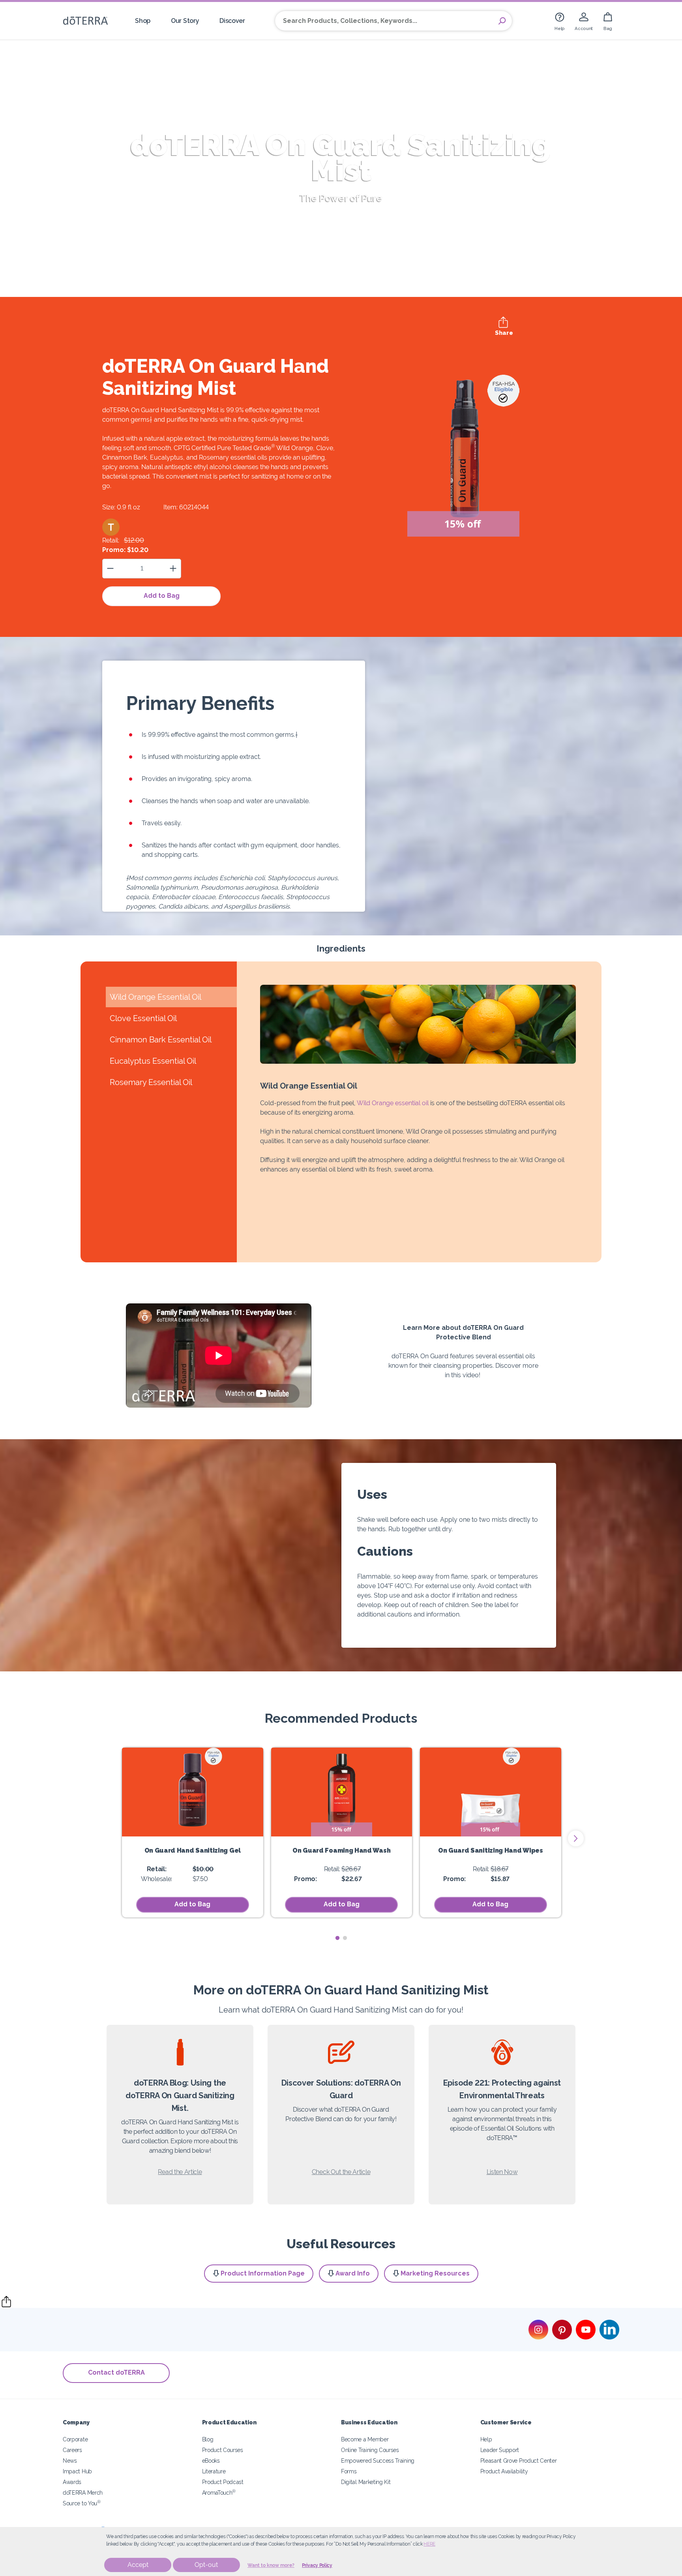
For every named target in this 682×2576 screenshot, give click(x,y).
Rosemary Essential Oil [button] (151, 1082)
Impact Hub (77, 2471)
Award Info (353, 2273)
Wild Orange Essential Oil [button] (156, 997)
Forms (349, 2471)
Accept (138, 2565)
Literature (214, 2471)
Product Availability (504, 2471)
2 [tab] (345, 1938)
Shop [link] (143, 21)
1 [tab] (337, 1938)
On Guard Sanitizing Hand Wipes (491, 1850)
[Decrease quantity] (110, 568)
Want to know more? (271, 2565)
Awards (72, 2482)
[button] (111, 527)
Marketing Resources (435, 2273)
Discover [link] (232, 21)
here (429, 2544)
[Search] (502, 21)
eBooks (211, 2461)
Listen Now (502, 2172)
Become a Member (365, 2439)
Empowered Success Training (378, 2461)
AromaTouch (219, 2492)
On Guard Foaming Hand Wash (341, 1850)
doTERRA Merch (83, 2492)
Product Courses (223, 2450)
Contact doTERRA (116, 2372)
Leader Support (500, 2450)
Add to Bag (162, 596)
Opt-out (206, 2565)
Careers (72, 2450)
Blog (208, 2439)
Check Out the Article (341, 2172)
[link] (560, 21)
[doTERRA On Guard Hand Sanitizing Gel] (193, 1792)
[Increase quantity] (173, 568)
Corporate (75, 2439)
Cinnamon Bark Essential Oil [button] (161, 1040)
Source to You (82, 2503)
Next (576, 1838)
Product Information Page (263, 2273)
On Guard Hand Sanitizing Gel (193, 1850)
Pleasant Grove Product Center (519, 2461)
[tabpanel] (193, 1832)
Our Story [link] (185, 21)
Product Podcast (223, 2482)
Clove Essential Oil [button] (143, 1018)
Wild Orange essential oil (393, 1103)
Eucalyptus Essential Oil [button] (153, 1061)
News (70, 2461)
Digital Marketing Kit (366, 2482)
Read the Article (180, 2172)
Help (486, 2439)
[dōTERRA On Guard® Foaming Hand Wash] (342, 1792)
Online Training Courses (370, 2450)
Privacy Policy (317, 2565)
